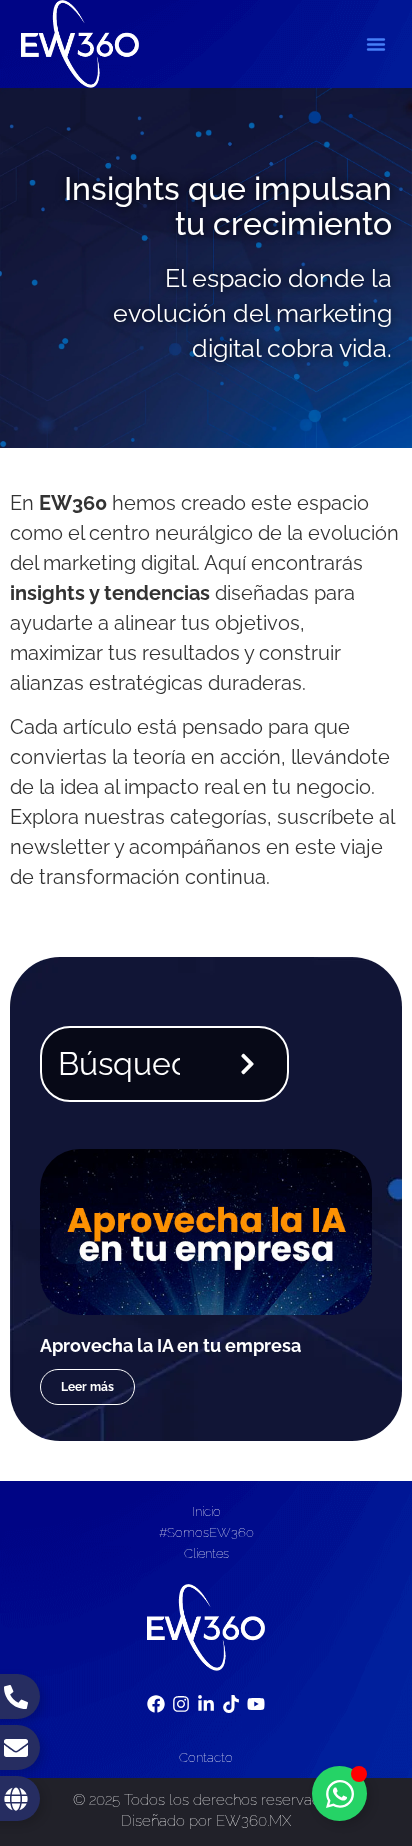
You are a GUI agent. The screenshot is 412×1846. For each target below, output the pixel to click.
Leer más (87, 1387)
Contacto (206, 1757)
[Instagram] (180, 1703)
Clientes (206, 1553)
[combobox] (125, 1064)
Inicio (206, 1511)
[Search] (251, 1064)
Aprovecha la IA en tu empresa (170, 1345)
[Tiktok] (231, 1703)
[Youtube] (256, 1703)
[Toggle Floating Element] (339, 1793)
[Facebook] (155, 1703)
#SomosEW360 (206, 1532)
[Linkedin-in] (205, 1703)
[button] (376, 44)
